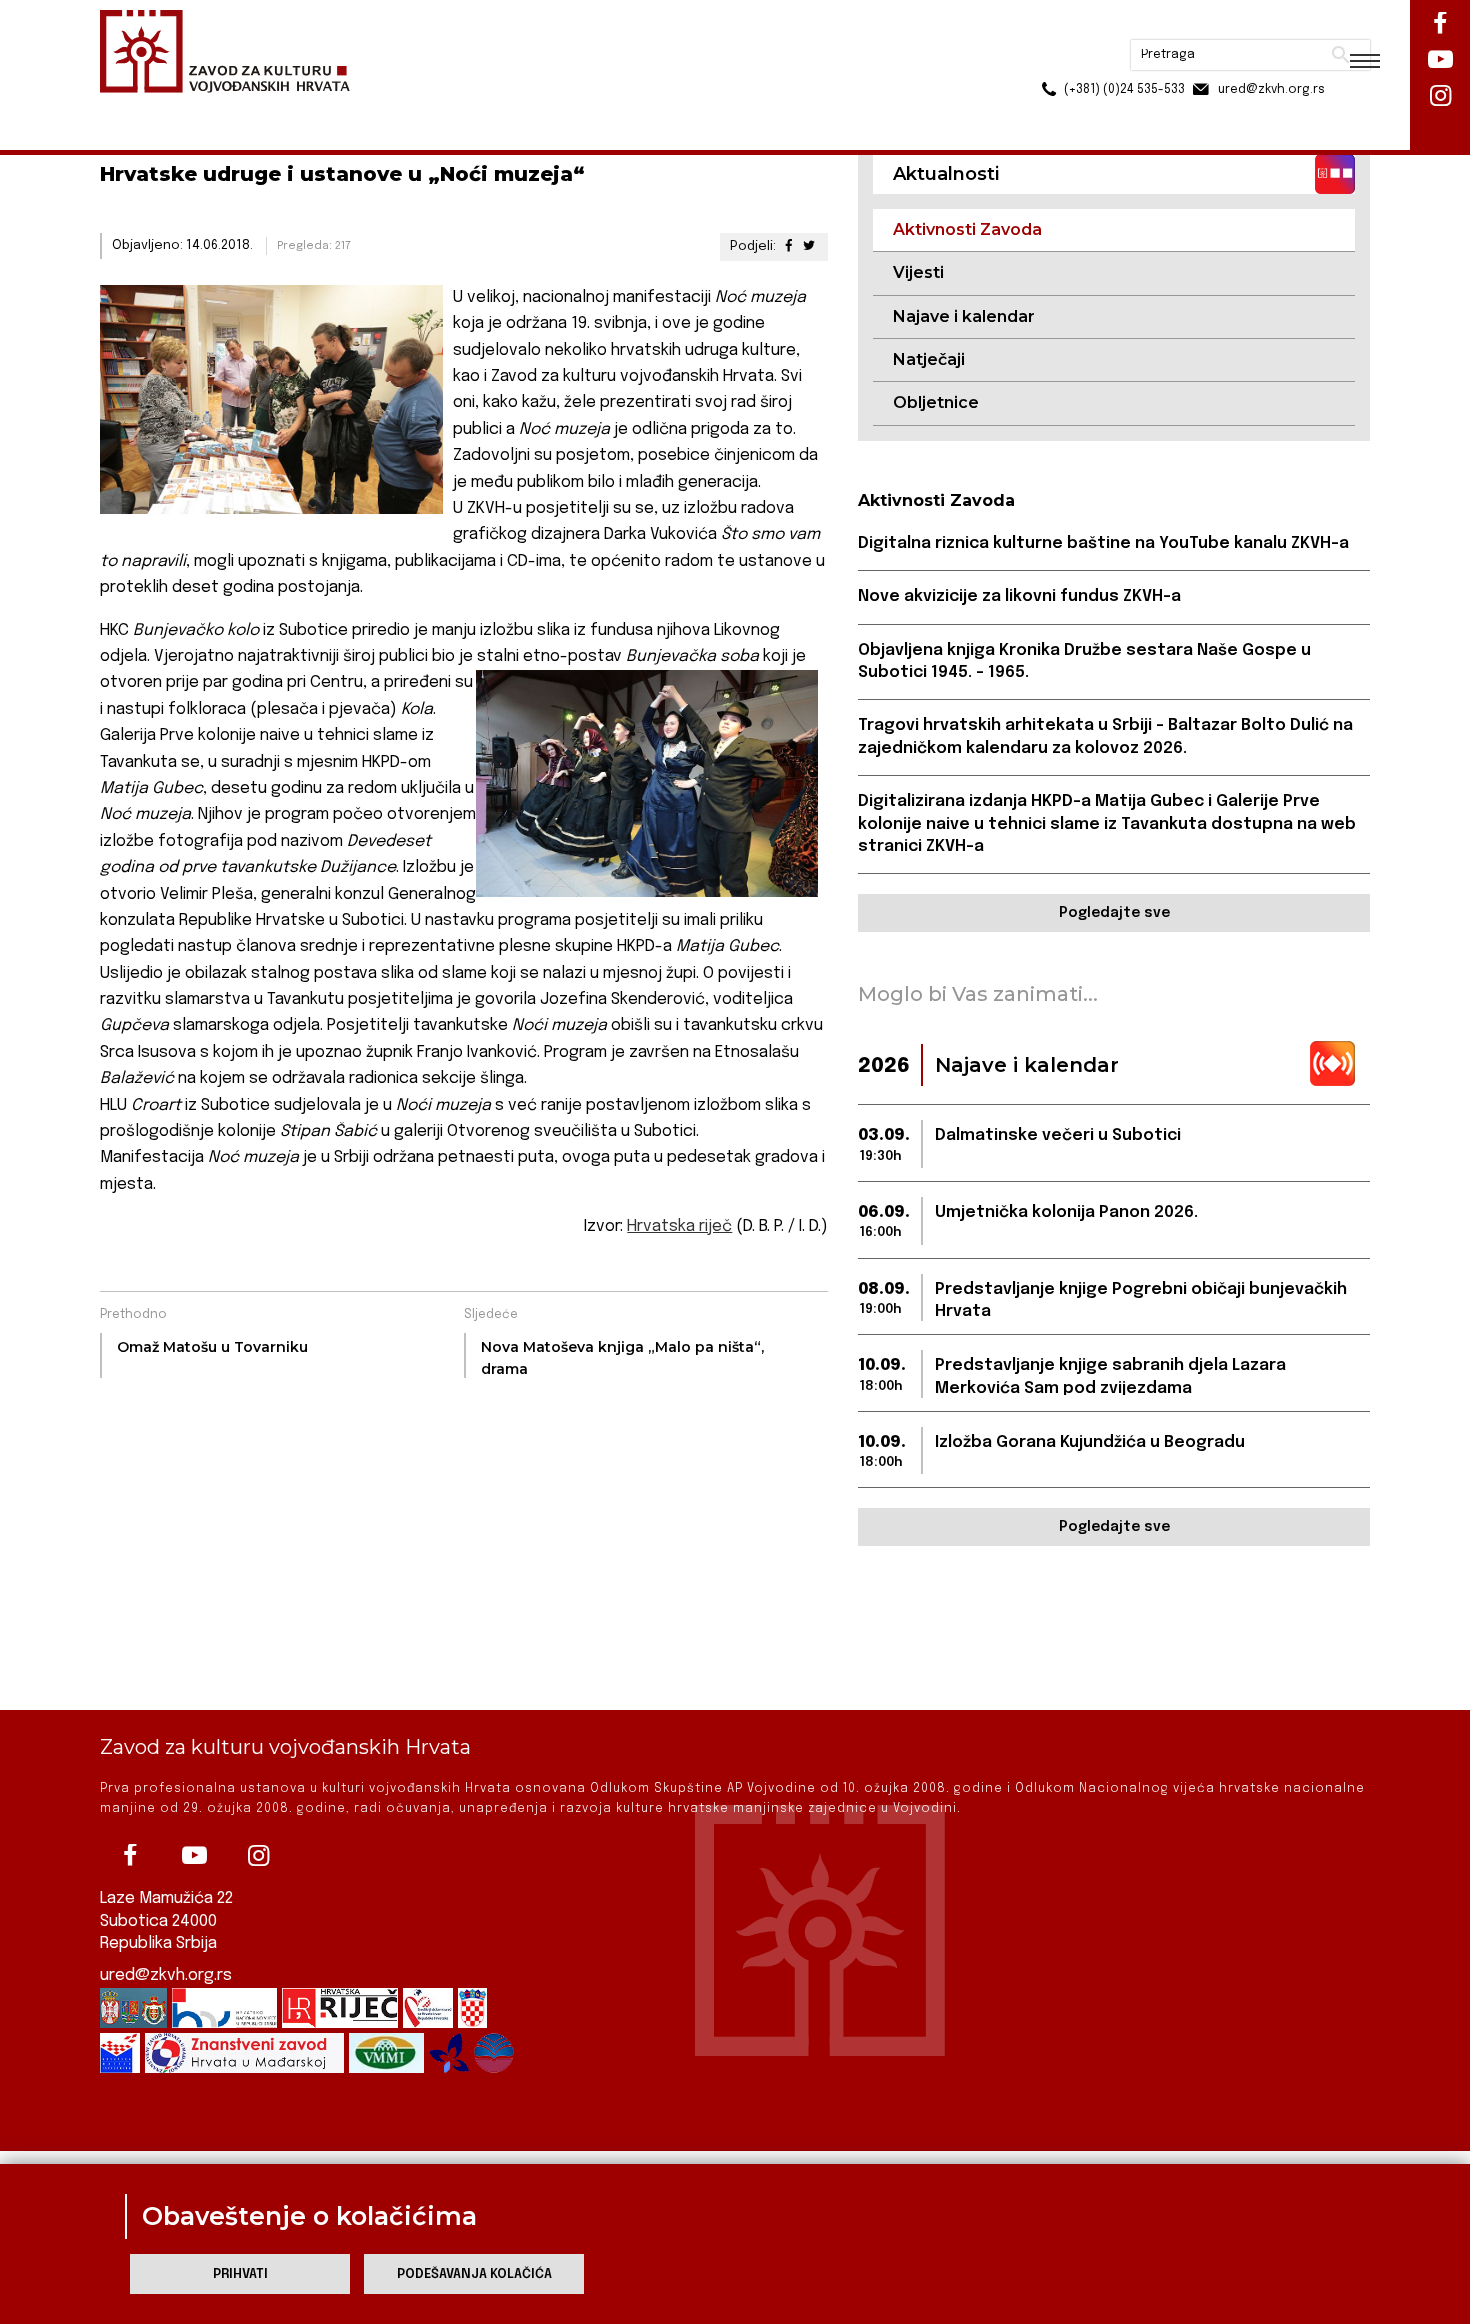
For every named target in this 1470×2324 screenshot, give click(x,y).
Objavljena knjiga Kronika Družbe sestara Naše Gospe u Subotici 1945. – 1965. (1084, 661)
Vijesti (918, 272)
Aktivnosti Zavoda (349, 108)
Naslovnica (135, 108)
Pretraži (1265, 25)
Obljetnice (936, 402)
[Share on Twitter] (809, 246)
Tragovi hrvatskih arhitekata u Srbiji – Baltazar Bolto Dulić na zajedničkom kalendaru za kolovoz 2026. (1105, 736)
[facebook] (130, 1856)
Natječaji (929, 359)
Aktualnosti (231, 108)
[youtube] (194, 1856)
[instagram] (258, 1856)
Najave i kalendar (964, 316)
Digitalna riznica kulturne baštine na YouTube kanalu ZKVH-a (1103, 543)
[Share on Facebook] (788, 246)
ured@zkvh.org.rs (166, 1975)
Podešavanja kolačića (474, 2274)
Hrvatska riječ (679, 1226)
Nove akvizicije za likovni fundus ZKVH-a (1019, 596)
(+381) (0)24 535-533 (1048, 60)
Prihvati (240, 2274)
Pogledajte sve (1114, 913)
